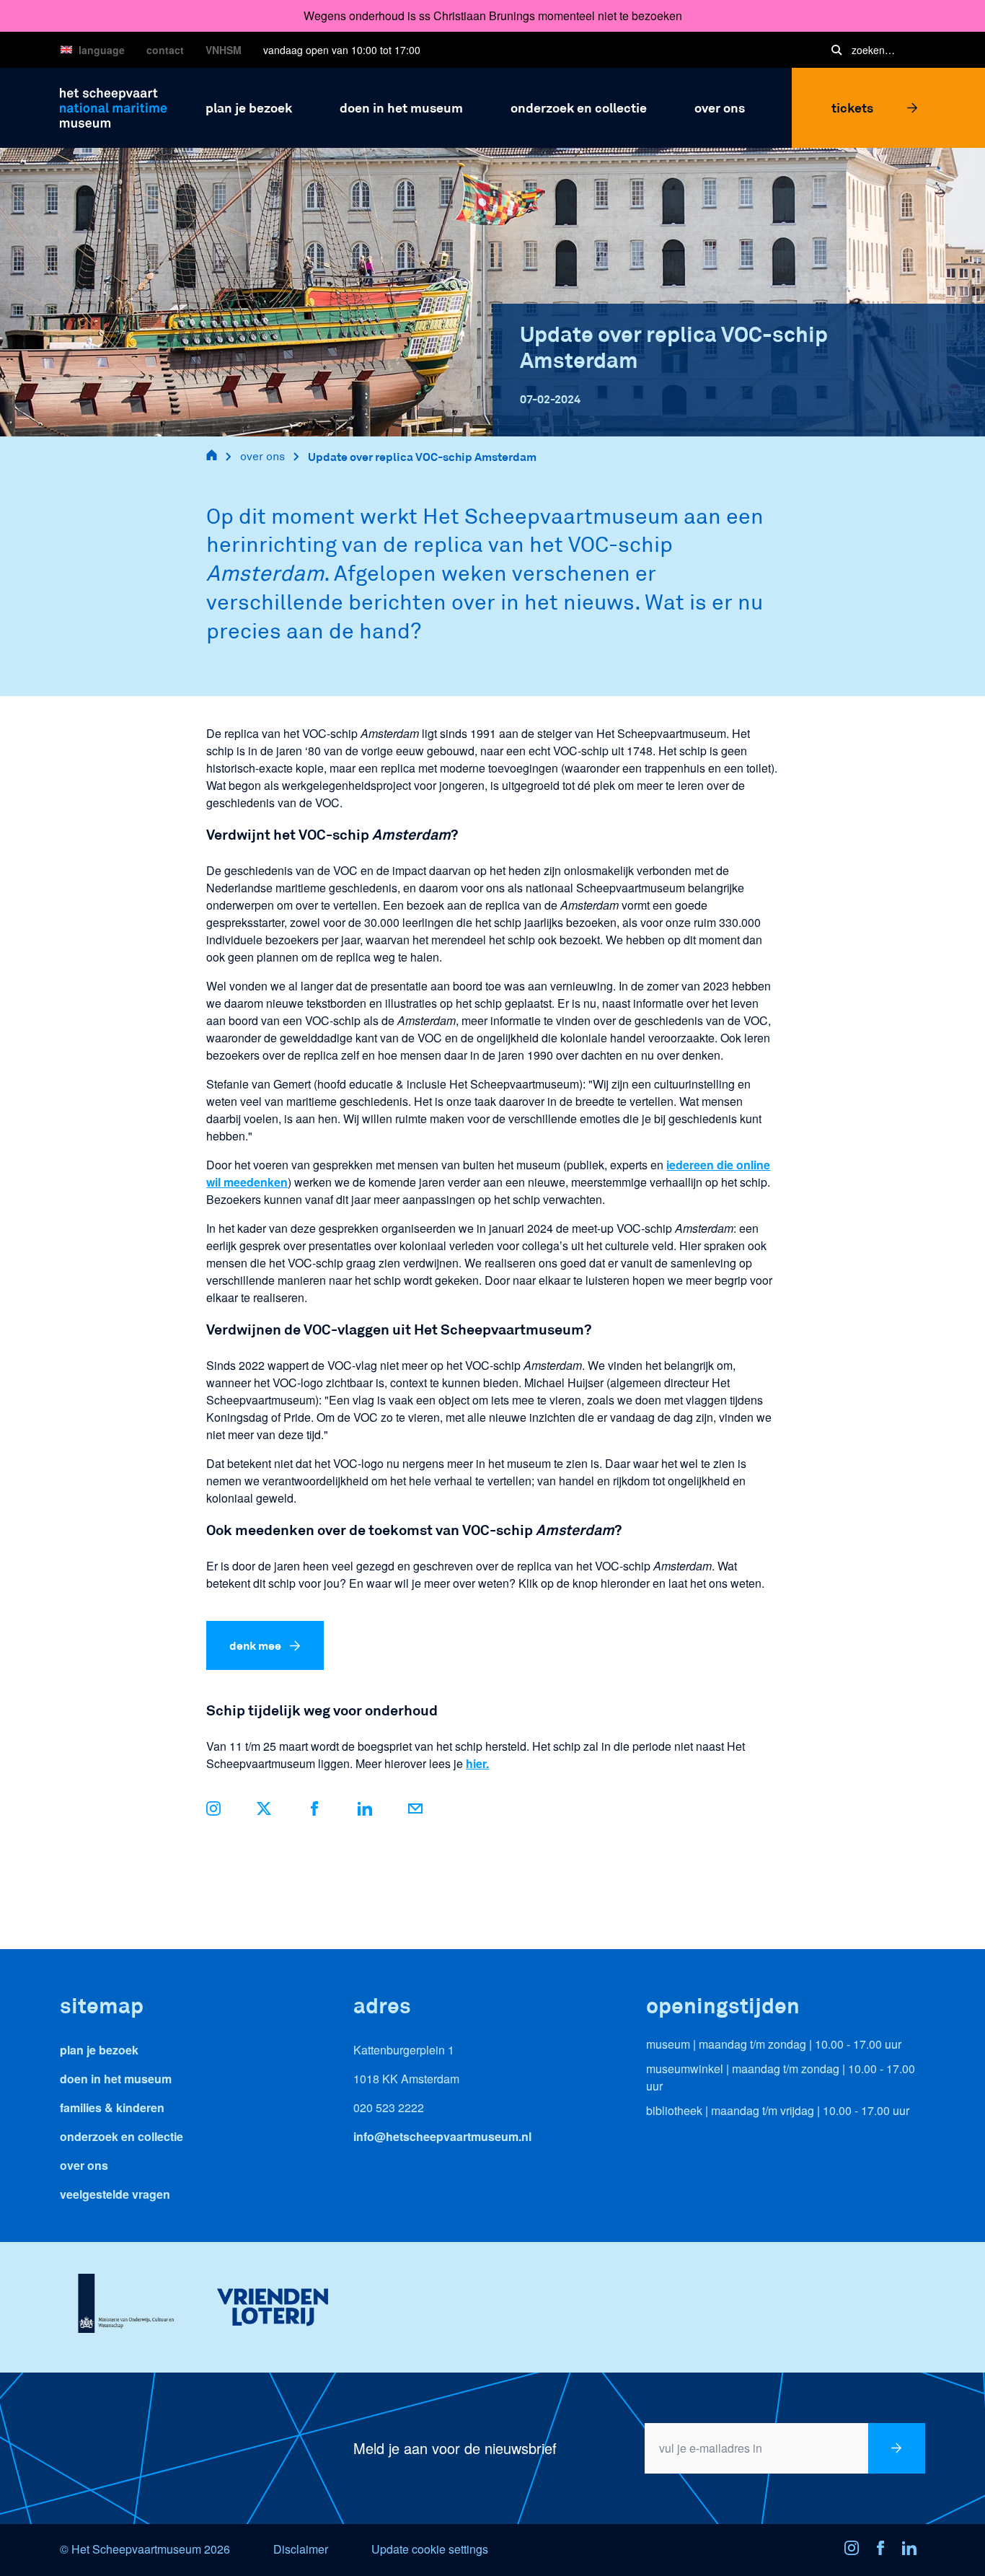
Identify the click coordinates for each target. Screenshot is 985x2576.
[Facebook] (314, 1811)
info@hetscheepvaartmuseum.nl (442, 2136)
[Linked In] (914, 2550)
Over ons (84, 2165)
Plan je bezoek (99, 2050)
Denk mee (255, 1645)
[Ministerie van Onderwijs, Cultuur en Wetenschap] (126, 2307)
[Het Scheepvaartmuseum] (114, 106)
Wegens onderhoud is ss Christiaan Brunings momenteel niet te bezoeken (493, 16)
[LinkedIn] (365, 1811)
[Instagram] (856, 2550)
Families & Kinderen (112, 2107)
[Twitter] (264, 1811)
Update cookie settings (430, 2549)
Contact (165, 50)
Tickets (852, 107)
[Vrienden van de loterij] (272, 2307)
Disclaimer (301, 2549)
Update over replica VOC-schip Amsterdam (422, 456)
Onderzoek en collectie (122, 2136)
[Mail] (415, 1811)
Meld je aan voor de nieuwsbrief (455, 2448)
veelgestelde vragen (115, 2194)
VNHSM (224, 50)
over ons (262, 456)
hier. (477, 1763)
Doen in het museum (116, 2079)
